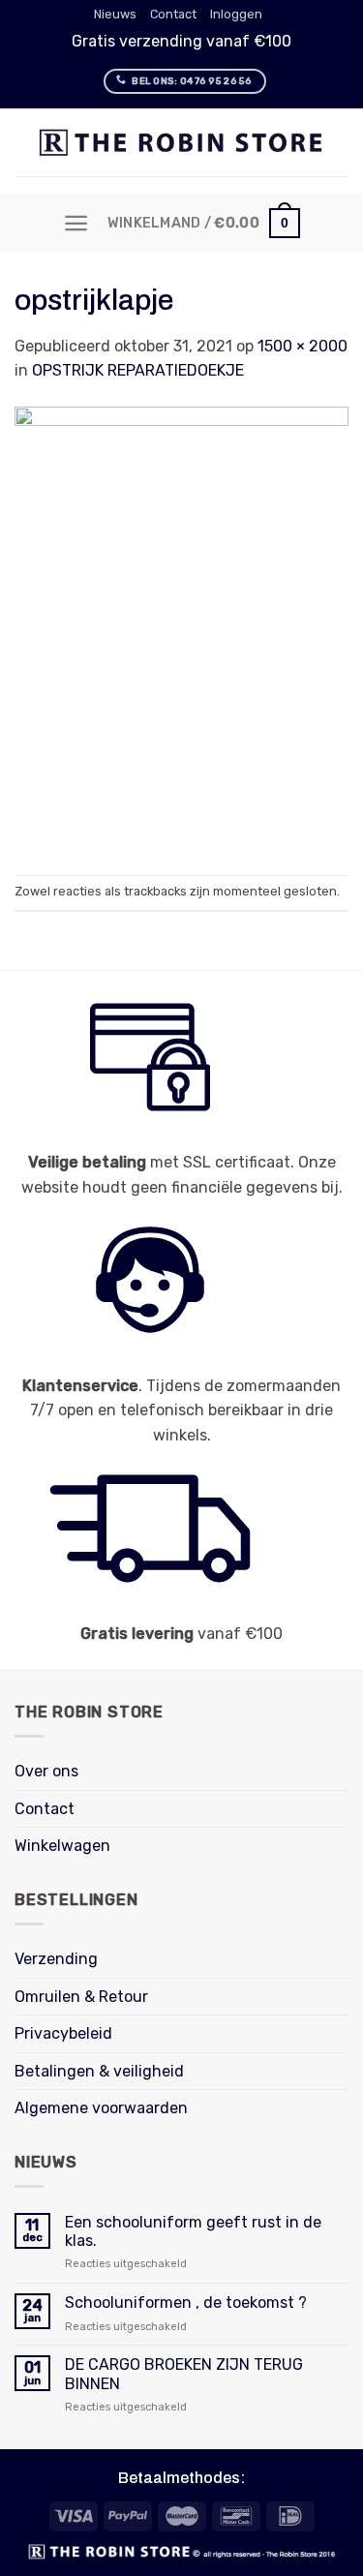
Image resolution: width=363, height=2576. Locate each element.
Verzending (56, 1959)
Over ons (46, 1771)
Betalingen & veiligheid (99, 2071)
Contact (173, 14)
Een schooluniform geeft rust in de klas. (193, 2231)
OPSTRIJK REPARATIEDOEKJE (138, 370)
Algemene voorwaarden (101, 2108)
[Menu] (76, 223)
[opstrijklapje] (181, 628)
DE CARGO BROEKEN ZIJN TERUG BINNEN (184, 2374)
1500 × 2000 (302, 346)
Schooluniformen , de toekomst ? (186, 2303)
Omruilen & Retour (81, 1997)
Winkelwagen (62, 1846)
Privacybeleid (63, 2033)
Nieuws (115, 14)
